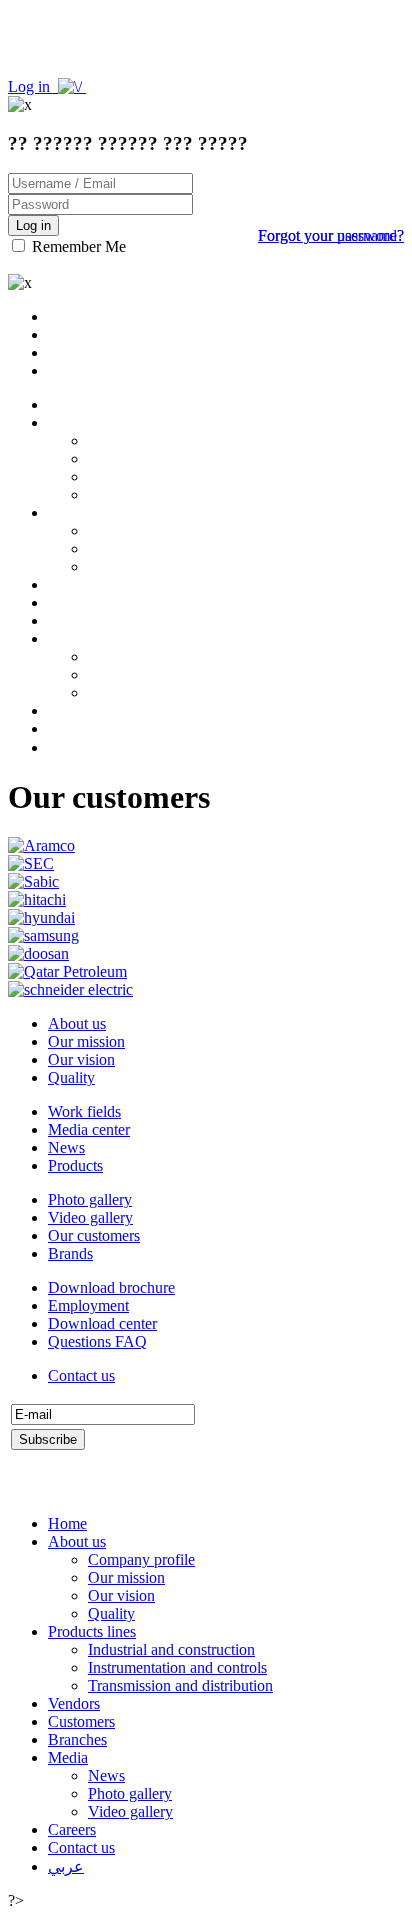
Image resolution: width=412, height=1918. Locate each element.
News (66, 1147)
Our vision (81, 1059)
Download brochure (111, 1287)
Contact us (81, 1375)
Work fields (84, 1111)
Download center (102, 1323)
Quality (71, 1077)
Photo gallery (90, 1199)
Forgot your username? (331, 235)
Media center (89, 1129)
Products (75, 1165)
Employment (88, 1305)
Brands (70, 1253)
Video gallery (90, 1217)
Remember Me (77, 246)
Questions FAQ (97, 1341)
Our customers (94, 1235)
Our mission (86, 1041)
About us (77, 1023)
